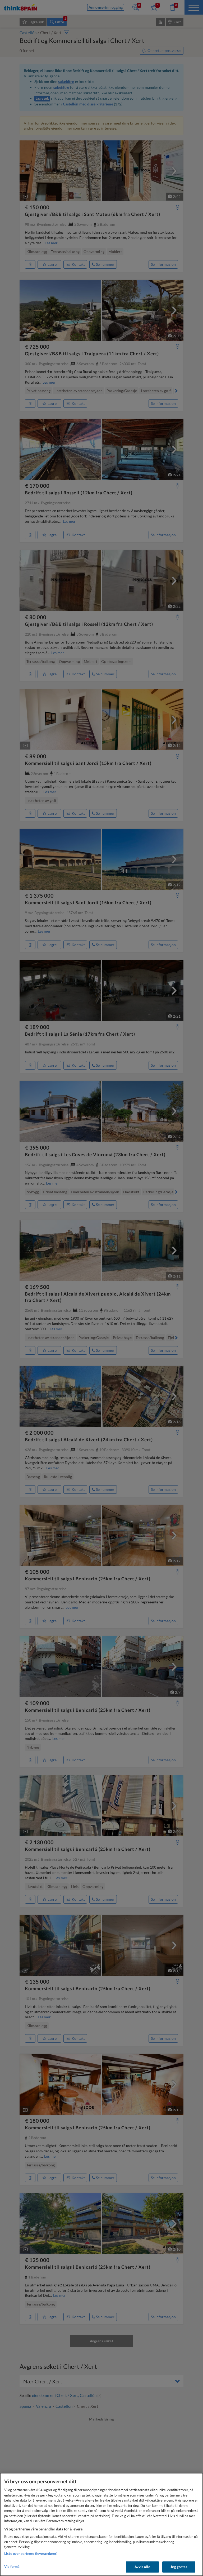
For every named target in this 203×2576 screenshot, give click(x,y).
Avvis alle (142, 2567)
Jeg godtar (179, 2567)
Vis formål (12, 2566)
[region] (101, 2524)
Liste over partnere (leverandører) (31, 2553)
